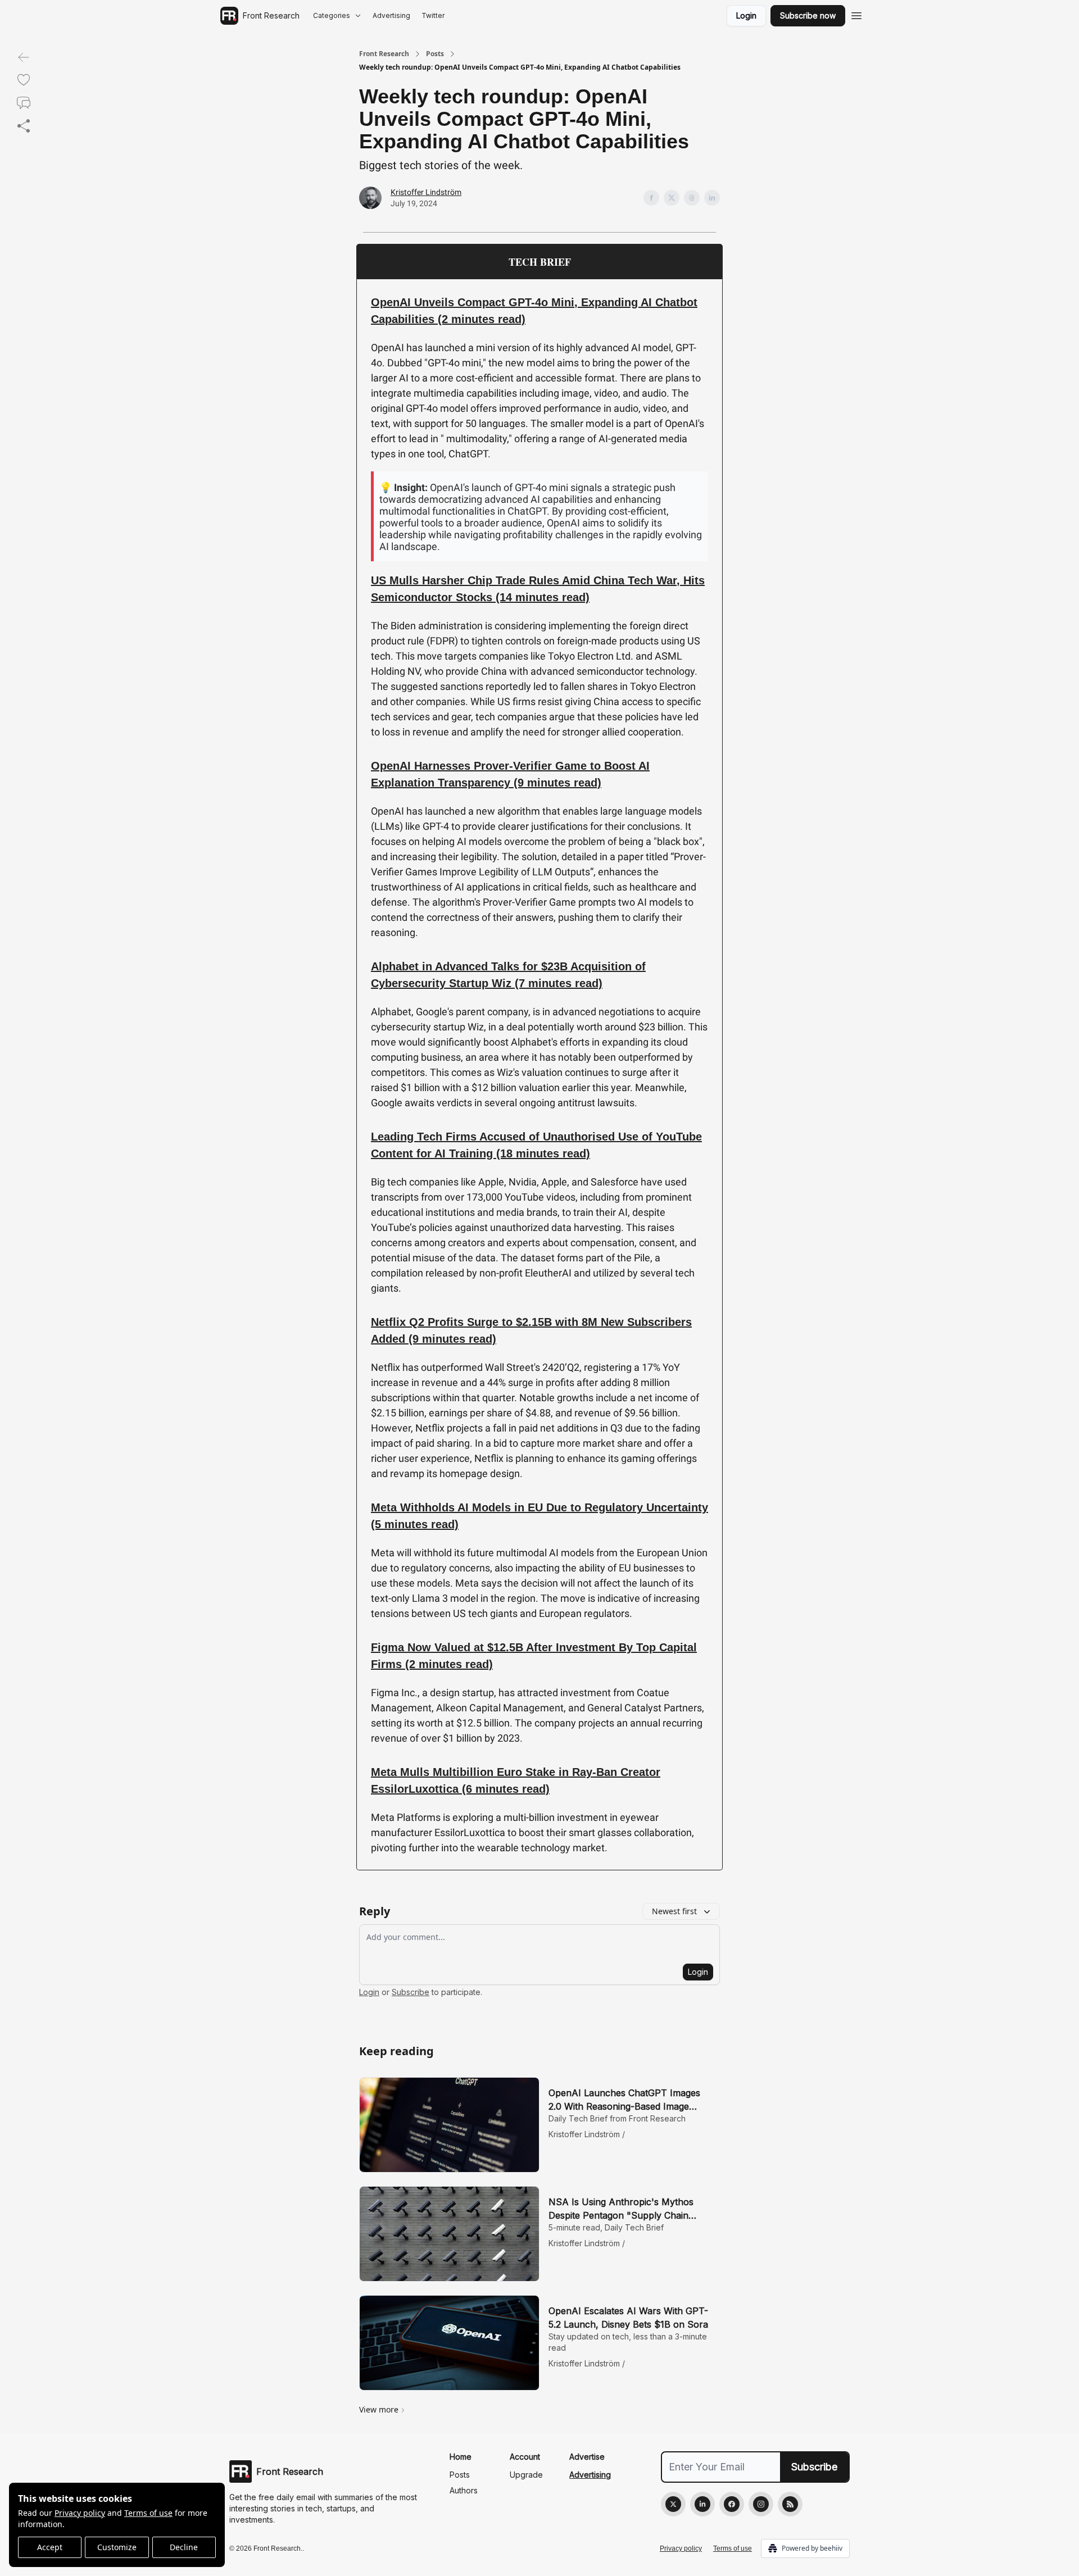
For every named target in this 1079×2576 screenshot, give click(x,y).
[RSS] (790, 2504)
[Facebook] (732, 2504)
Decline (184, 2547)
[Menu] (856, 14)
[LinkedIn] (702, 2504)
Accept (50, 2547)
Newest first (674, 1911)
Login (746, 15)
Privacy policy (80, 2513)
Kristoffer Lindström (426, 192)
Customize (117, 2547)
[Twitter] (673, 2504)
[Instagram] (761, 2504)
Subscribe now (808, 15)
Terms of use (148, 2513)
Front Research (384, 54)
